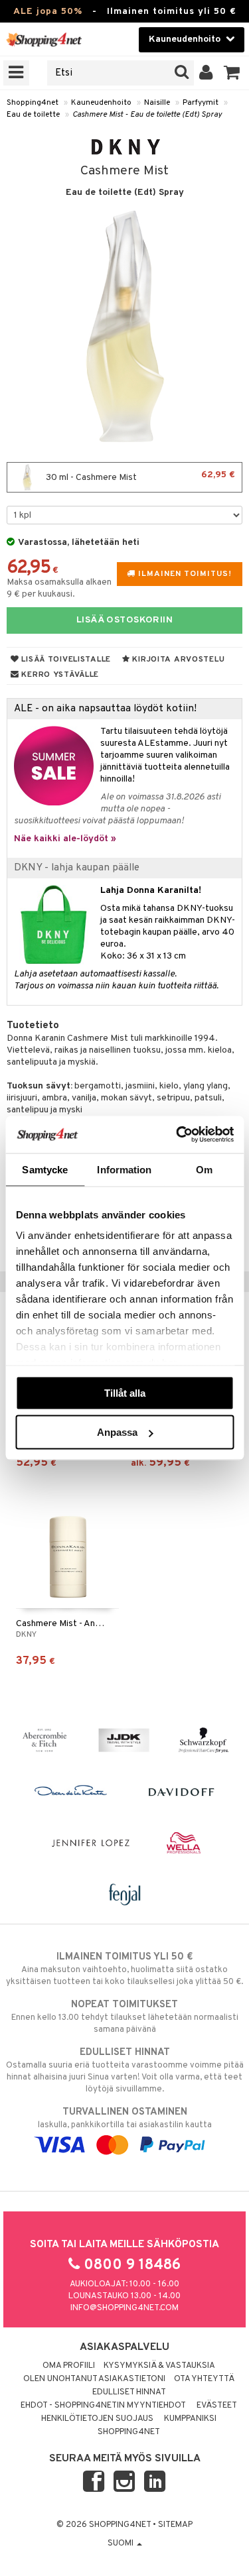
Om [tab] (204, 1169)
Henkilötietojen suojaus (97, 2419)
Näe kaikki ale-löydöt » (65, 839)
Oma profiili (69, 2366)
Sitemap (175, 2525)
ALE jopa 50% (48, 12)
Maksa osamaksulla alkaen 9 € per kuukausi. (59, 588)
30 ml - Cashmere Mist (139, 476)
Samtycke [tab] (45, 1169)
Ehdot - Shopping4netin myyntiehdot (103, 2406)
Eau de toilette (33, 115)
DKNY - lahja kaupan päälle (77, 868)
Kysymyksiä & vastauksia (159, 2366)
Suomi (122, 2544)
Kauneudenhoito (101, 103)
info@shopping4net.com (124, 2308)
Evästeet (217, 2406)
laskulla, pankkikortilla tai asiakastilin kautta (125, 2118)
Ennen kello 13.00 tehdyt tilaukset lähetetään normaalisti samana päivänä (125, 2017)
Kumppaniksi (190, 2419)
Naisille (157, 103)
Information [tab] (124, 1169)
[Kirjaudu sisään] (206, 73)
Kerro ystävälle (59, 675)
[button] (232, 73)
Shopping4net (33, 103)
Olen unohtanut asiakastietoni (94, 2379)
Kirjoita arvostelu (178, 660)
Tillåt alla (125, 1392)
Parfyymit (201, 103)
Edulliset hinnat (129, 2392)
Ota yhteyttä (204, 2379)
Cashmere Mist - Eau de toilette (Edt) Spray (147, 115)
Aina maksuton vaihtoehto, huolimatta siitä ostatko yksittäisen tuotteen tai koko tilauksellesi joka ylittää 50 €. (124, 1969)
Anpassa (117, 1432)
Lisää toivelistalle (65, 660)
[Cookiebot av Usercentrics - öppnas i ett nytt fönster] (177, 1135)
